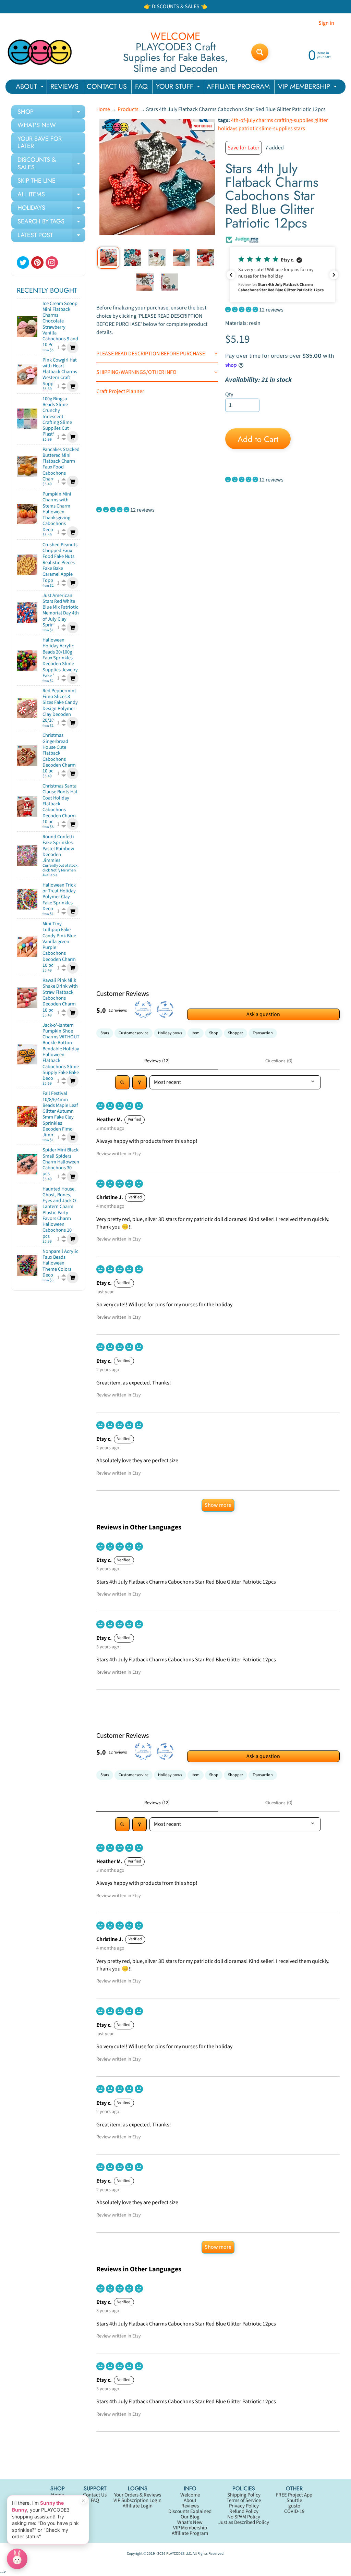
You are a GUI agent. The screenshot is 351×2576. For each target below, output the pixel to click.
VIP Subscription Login (137, 2500)
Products (128, 109)
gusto (294, 2506)
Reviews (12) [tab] (157, 1061)
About (190, 2500)
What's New (190, 2522)
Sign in (326, 23)
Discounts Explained (190, 2511)
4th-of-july (243, 120)
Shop (214, 1033)
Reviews (190, 2506)
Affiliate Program (190, 2533)
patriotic (248, 129)
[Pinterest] (37, 263)
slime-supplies (276, 129)
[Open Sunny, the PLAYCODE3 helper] (17, 2559)
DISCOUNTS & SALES (51, 164)
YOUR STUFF (179, 88)
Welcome (190, 2495)
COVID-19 (294, 2511)
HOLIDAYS (51, 209)
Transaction (263, 1033)
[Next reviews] (334, 275)
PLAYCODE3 (175, 2554)
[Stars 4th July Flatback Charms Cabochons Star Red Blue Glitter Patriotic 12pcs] (108, 258)
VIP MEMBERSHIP (308, 88)
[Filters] (140, 1082)
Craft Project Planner (120, 391)
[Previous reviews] (231, 275)
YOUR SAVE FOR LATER (40, 143)
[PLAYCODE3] (40, 52)
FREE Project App (294, 2495)
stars (299, 129)
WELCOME (175, 36)
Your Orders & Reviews (138, 2495)
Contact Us (95, 2495)
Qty (229, 394)
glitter (321, 120)
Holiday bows (170, 1033)
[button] (282, 275)
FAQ (141, 87)
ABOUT (31, 88)
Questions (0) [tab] (279, 1061)
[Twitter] (23, 263)
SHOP (51, 113)
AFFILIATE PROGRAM (238, 87)
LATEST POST (51, 236)
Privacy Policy (244, 2506)
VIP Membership (190, 2528)
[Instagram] (52, 263)
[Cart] (73, 347)
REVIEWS (64, 87)
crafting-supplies (294, 120)
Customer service (134, 1033)
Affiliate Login (138, 2506)
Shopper (235, 1033)
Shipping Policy (244, 2495)
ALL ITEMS (51, 196)
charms (265, 120)
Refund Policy (244, 2511)
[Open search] (122, 1082)
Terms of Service (244, 2500)
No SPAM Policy (244, 2517)
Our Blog (190, 2517)
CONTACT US (107, 87)
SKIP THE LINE (37, 181)
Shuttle (294, 2500)
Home (103, 109)
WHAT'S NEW (37, 125)
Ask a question (263, 1014)
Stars (105, 1033)
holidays (228, 129)
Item (196, 1033)
